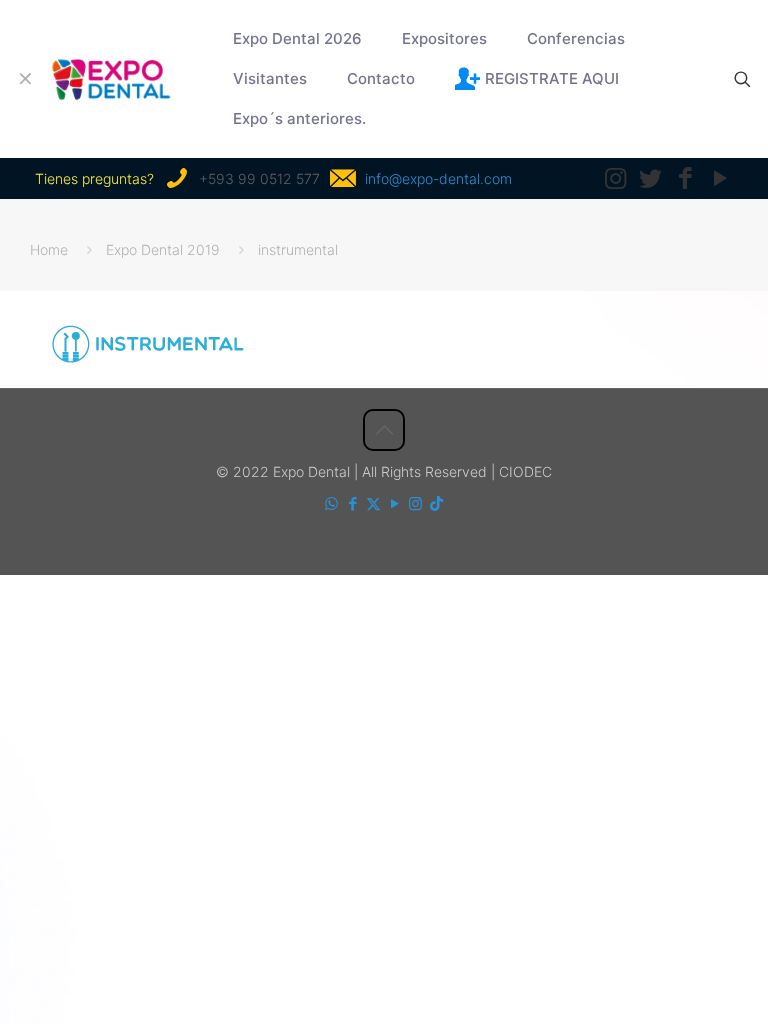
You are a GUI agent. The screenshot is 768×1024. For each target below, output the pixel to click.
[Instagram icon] (415, 503)
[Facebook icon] (352, 503)
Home (49, 249)
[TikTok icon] (436, 503)
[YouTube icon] (394, 503)
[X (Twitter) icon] (373, 503)
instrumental (298, 249)
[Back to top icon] (384, 430)
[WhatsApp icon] (331, 503)
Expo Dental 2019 (163, 249)
